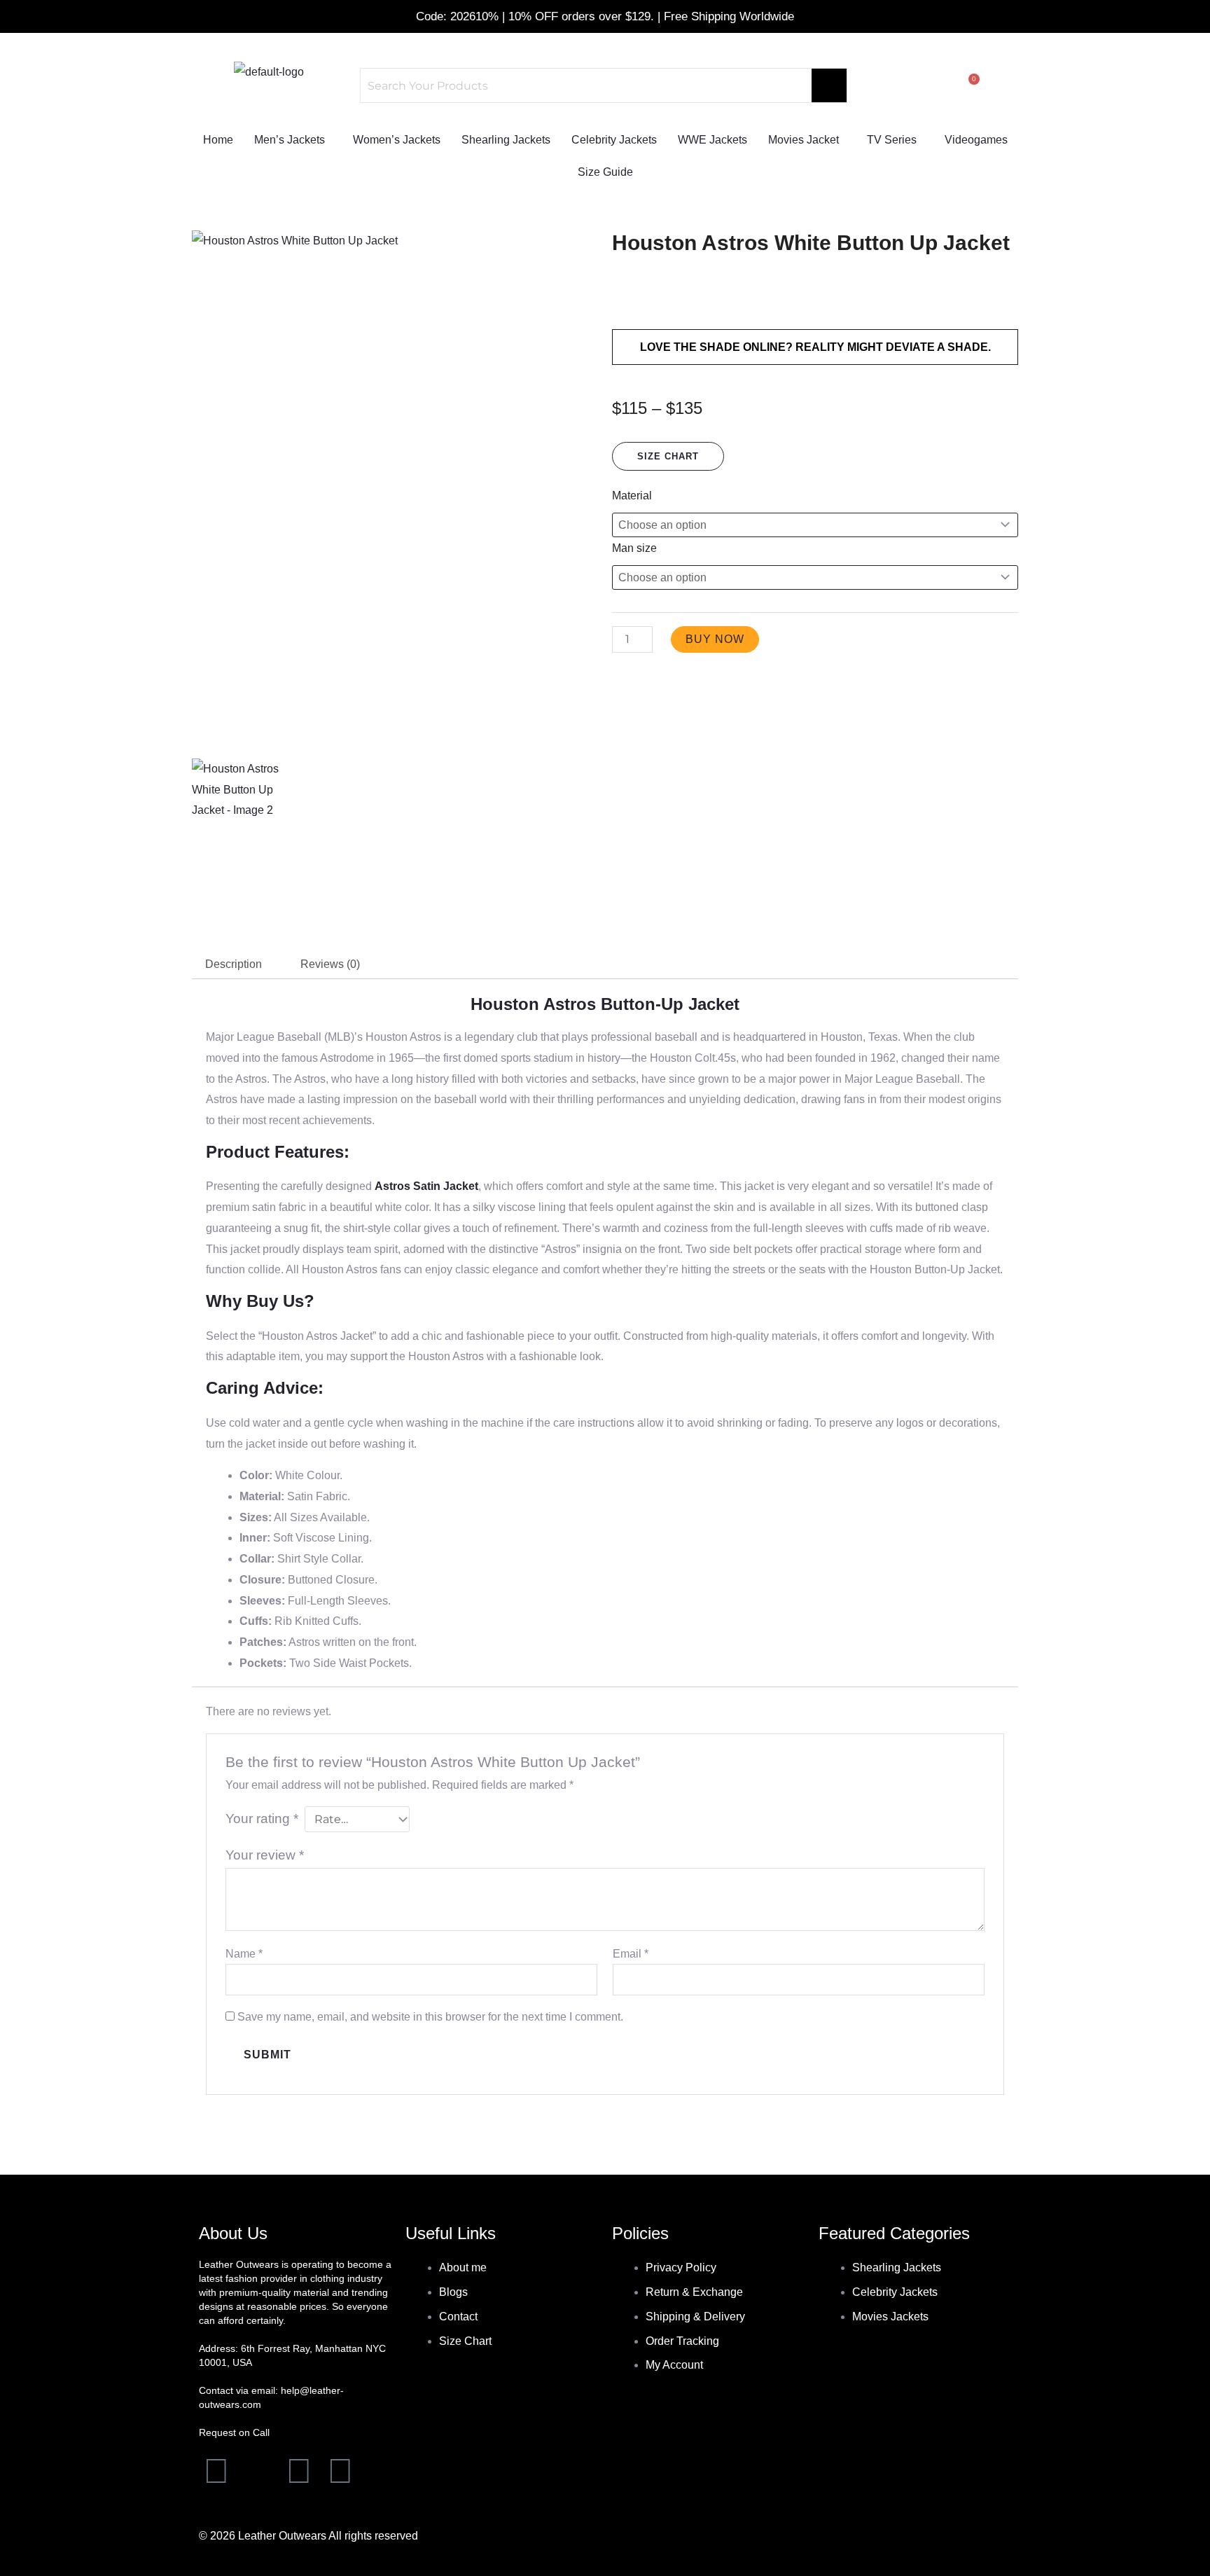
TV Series (892, 140)
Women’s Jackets (397, 140)
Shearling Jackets (506, 140)
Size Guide (605, 172)
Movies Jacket (804, 140)
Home (218, 140)
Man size (634, 548)
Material (632, 496)
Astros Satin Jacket (426, 1186)
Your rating (262, 1819)
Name (244, 1954)
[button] (293, 140)
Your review (265, 1855)
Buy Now (715, 639)
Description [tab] (234, 964)
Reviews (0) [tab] (330, 964)
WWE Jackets (712, 140)
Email (631, 1954)
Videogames (976, 140)
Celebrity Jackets (614, 140)
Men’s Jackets (290, 140)
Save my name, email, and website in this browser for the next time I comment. (430, 2017)
